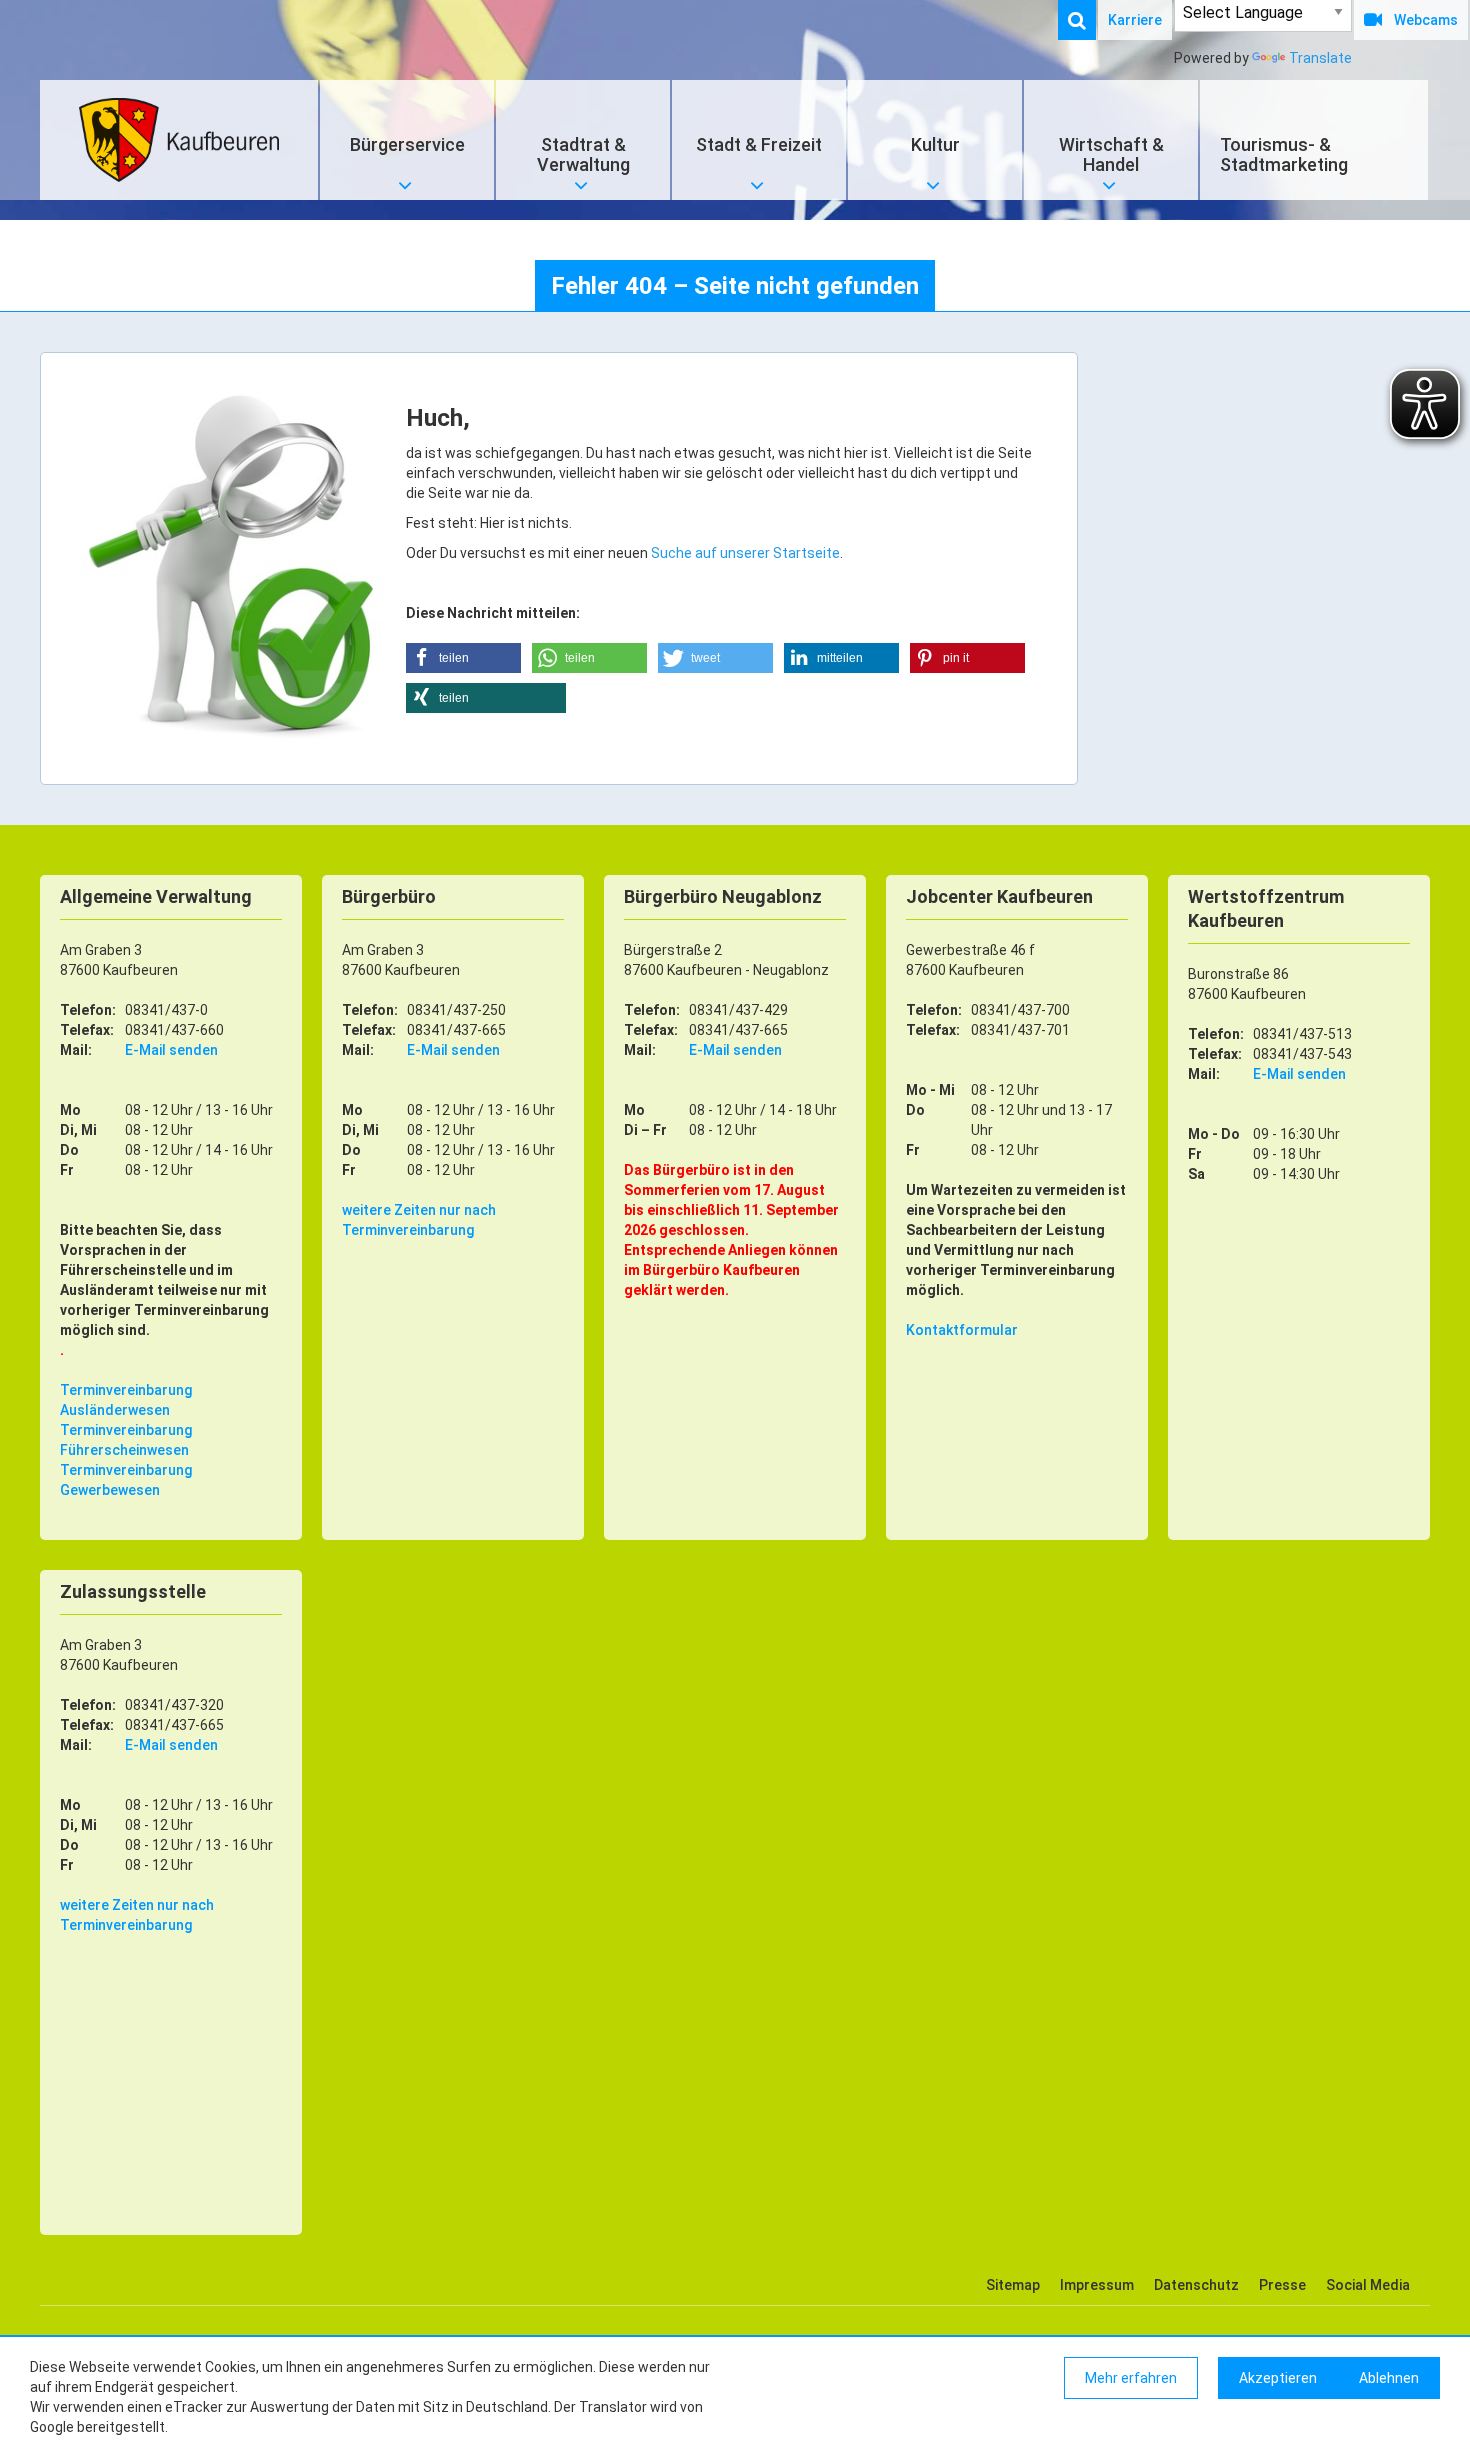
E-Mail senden (171, 1050)
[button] (463, 658)
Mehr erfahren (1131, 2378)
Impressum (1097, 2285)
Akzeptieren (1278, 2378)
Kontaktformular (962, 1330)
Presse (1282, 2285)
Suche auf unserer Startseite (745, 553)
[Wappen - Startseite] (179, 140)
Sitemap (1013, 2285)
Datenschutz (1196, 2285)
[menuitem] (1087, 20)
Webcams (1426, 20)
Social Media (1368, 2285)
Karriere (1135, 20)
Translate (1320, 58)
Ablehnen (1389, 2378)
